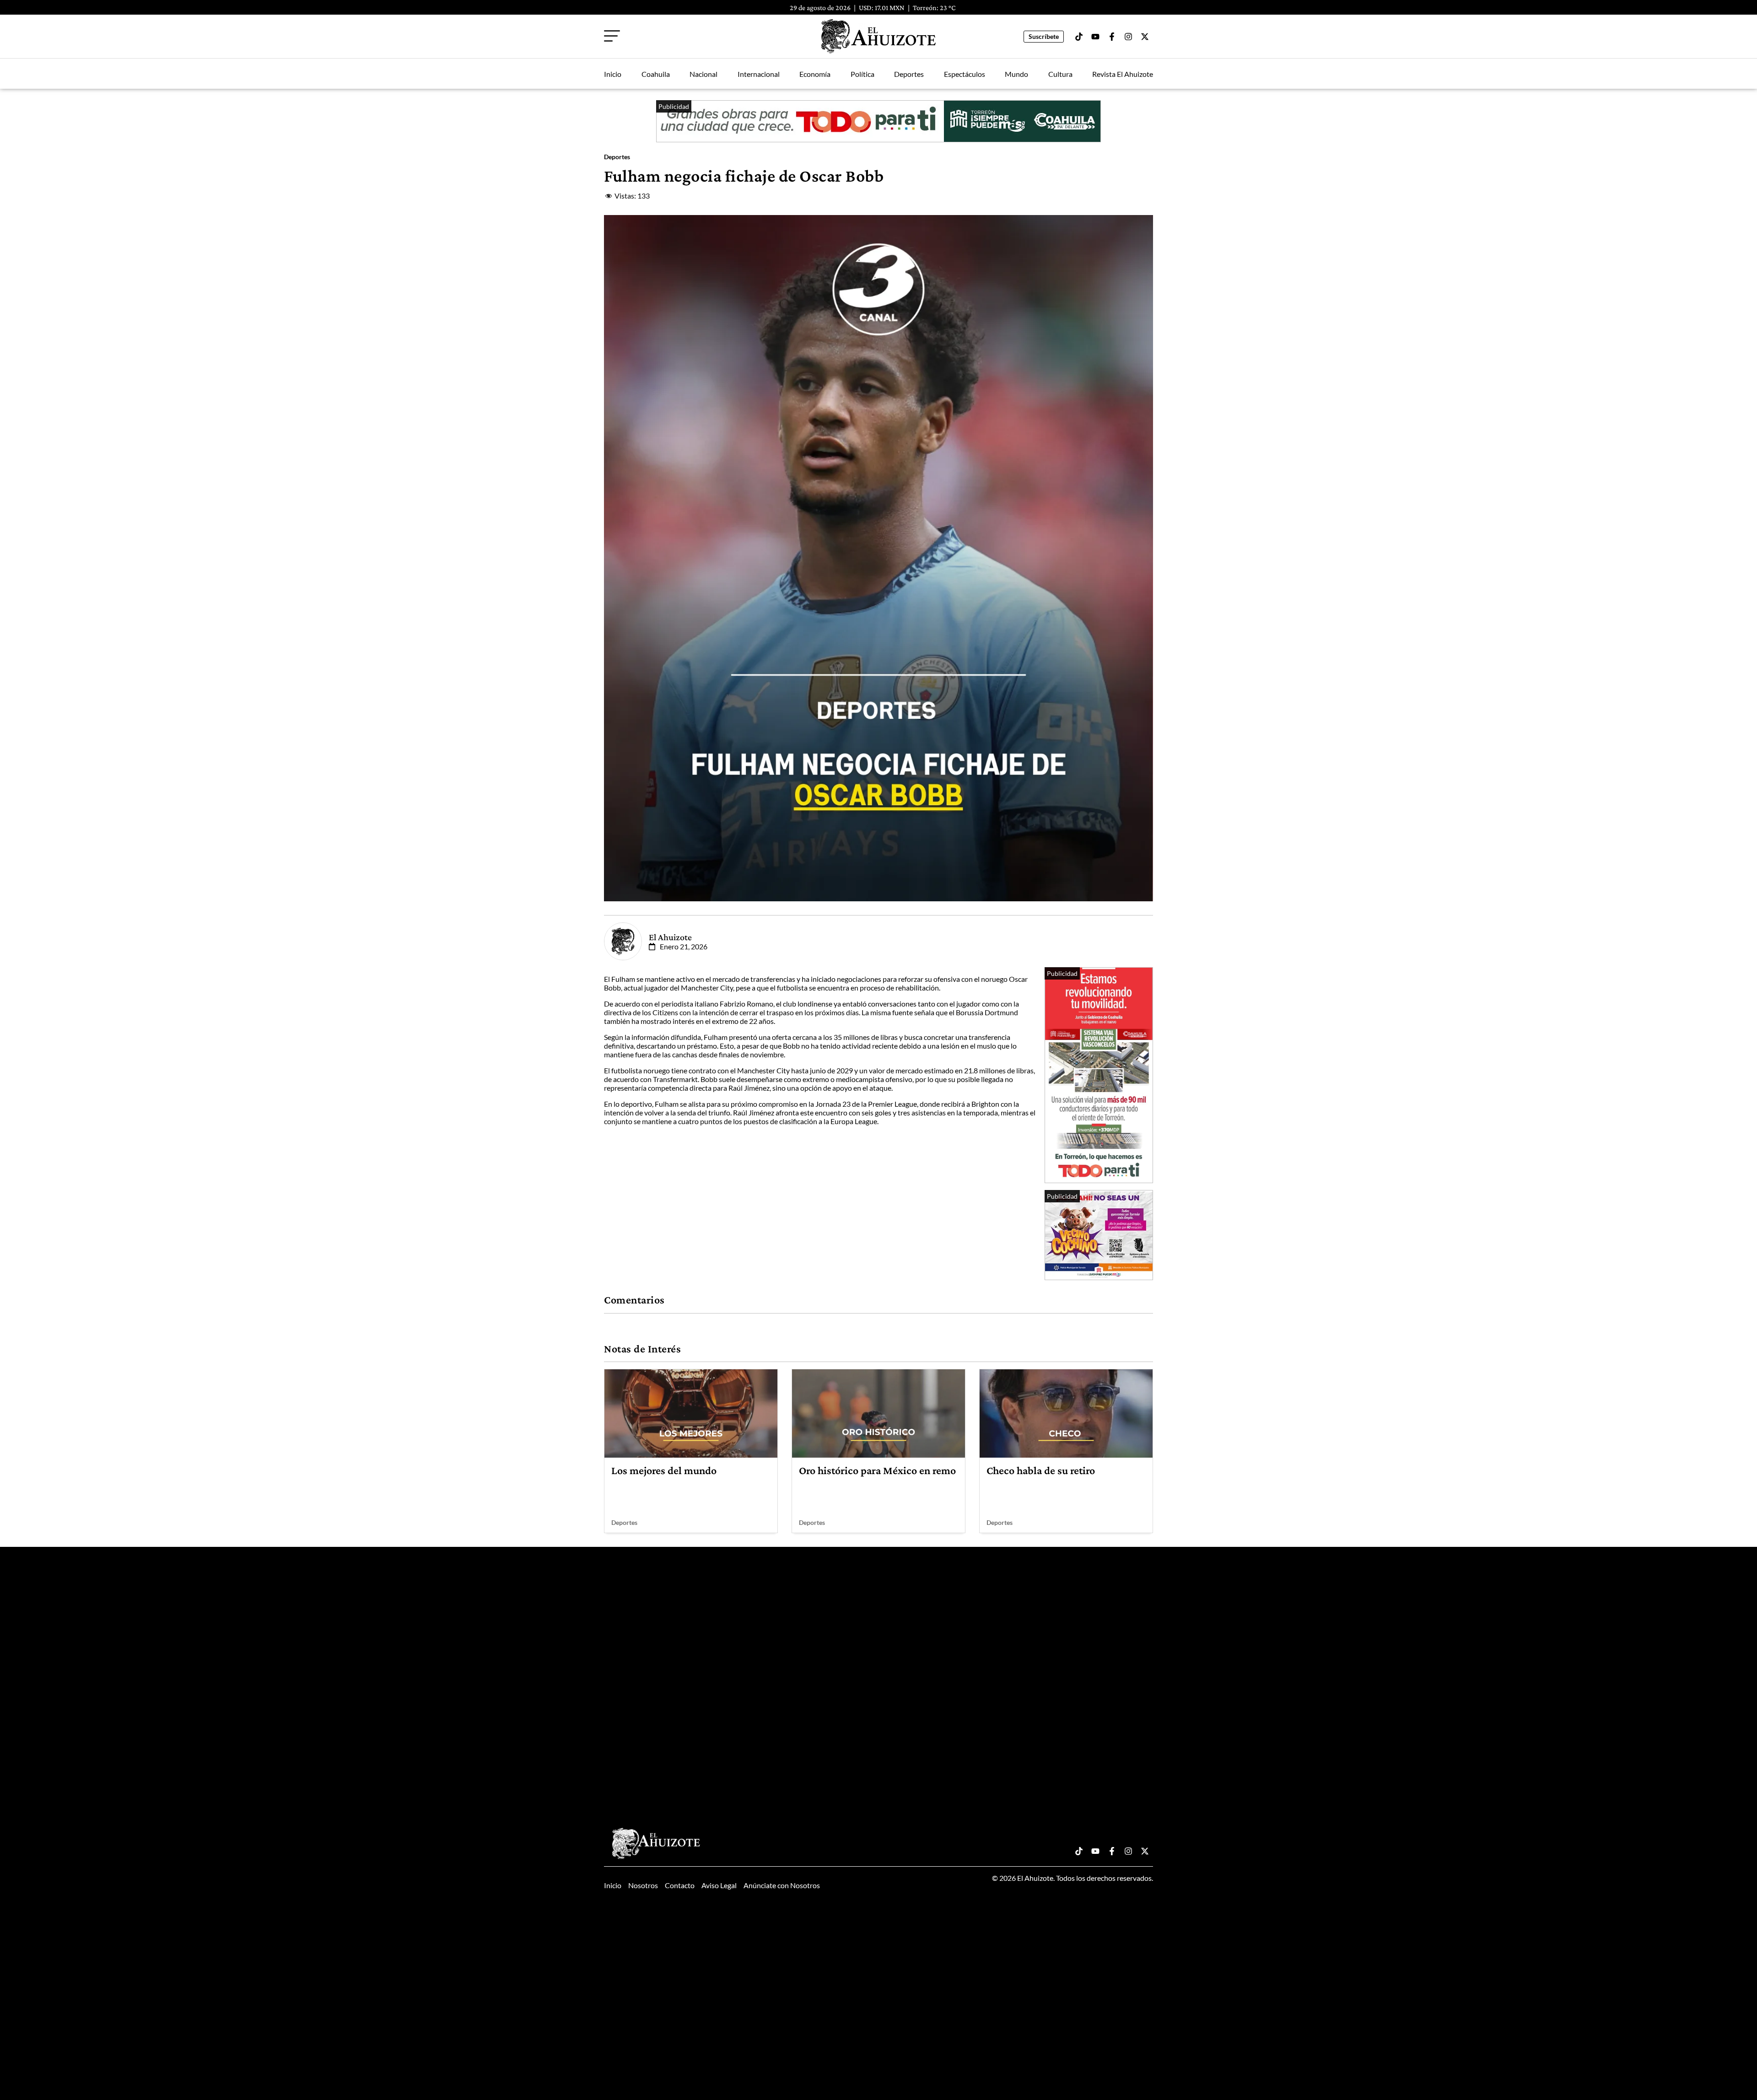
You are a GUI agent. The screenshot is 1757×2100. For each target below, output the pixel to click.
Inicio (613, 74)
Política (862, 74)
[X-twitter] (1145, 37)
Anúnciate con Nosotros (782, 1885)
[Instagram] (1128, 37)
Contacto (680, 1885)
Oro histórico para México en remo (877, 1470)
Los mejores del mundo (664, 1470)
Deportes (909, 74)
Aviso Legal (719, 1885)
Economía (815, 74)
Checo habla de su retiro (1041, 1470)
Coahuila (656, 74)
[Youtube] (1095, 37)
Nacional (703, 74)
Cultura (1060, 74)
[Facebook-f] (1112, 37)
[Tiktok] (1079, 37)
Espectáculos (965, 74)
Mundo (1016, 74)
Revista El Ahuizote (1123, 74)
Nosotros (643, 1885)
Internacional (759, 74)
